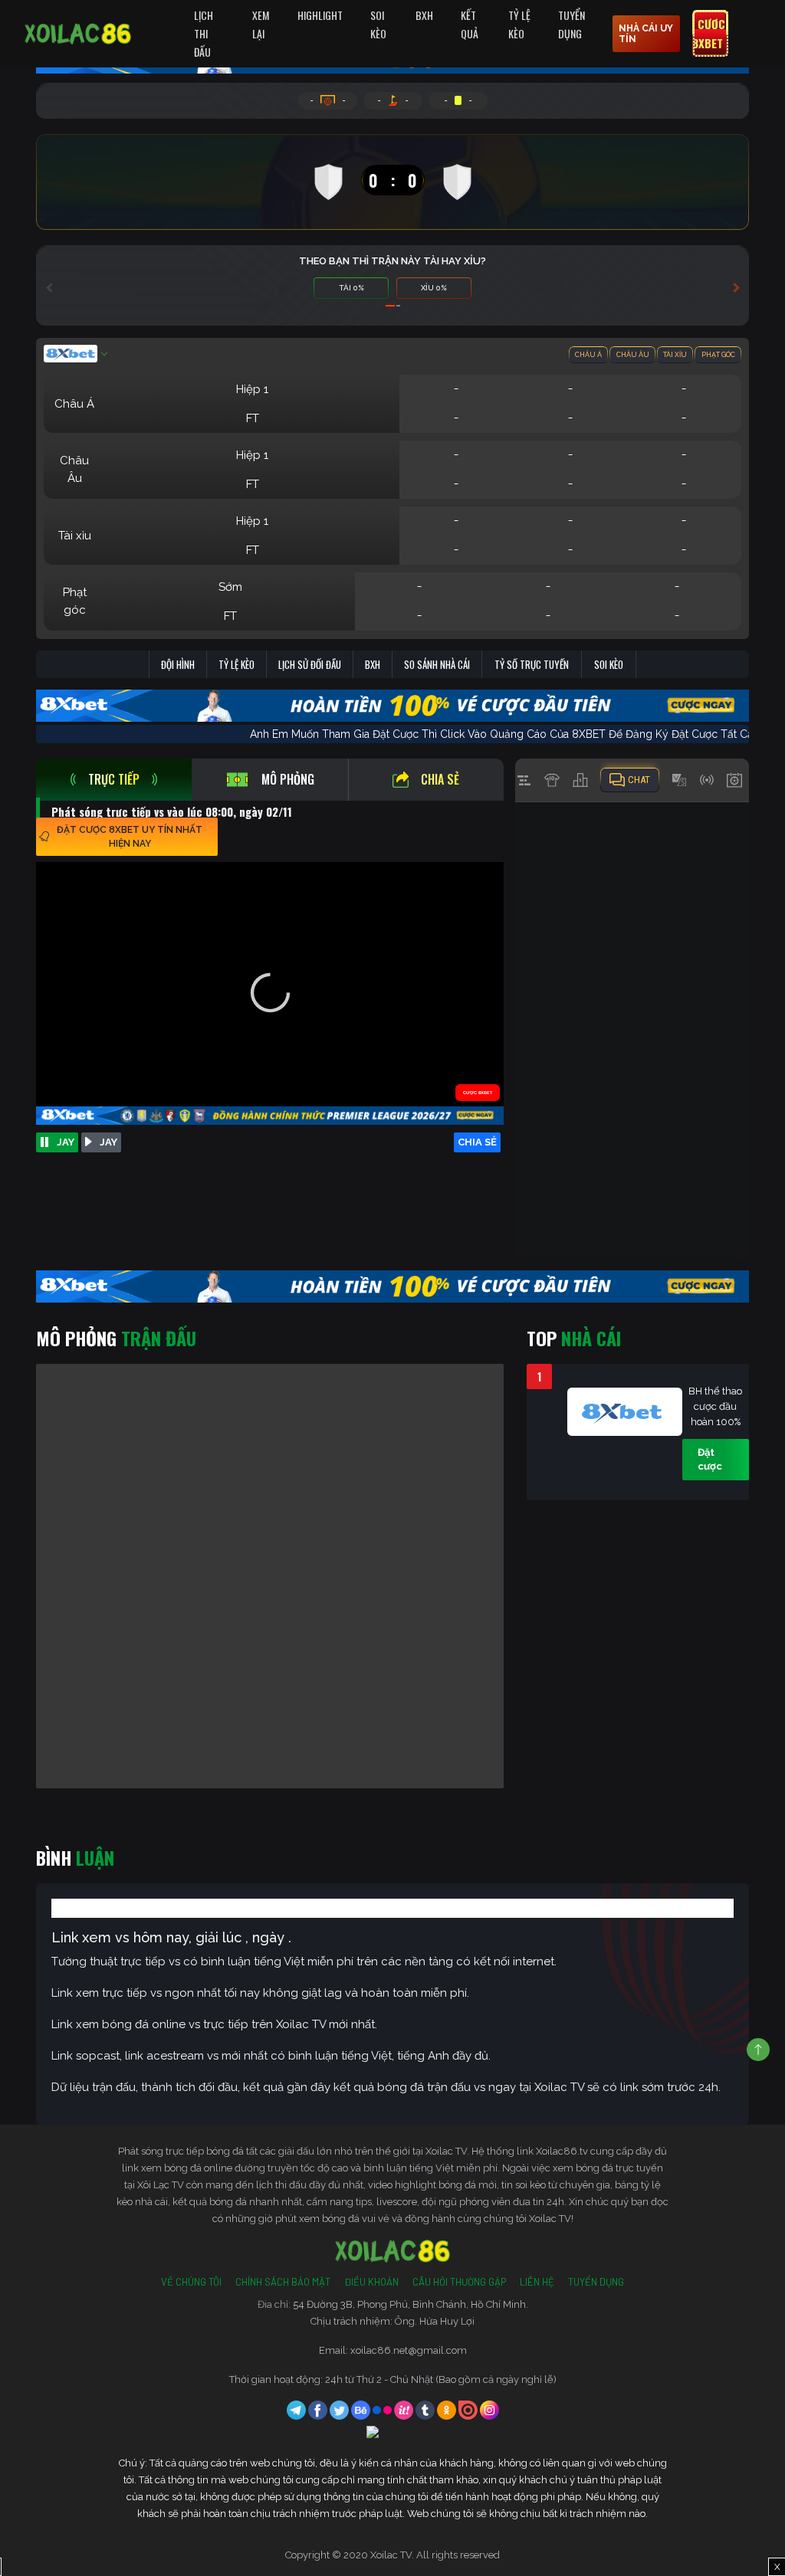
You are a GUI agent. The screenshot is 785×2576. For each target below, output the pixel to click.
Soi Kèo (378, 24)
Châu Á (588, 355)
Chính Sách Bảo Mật (283, 2282)
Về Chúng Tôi (191, 2282)
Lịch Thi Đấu (204, 33)
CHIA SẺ (477, 1142)
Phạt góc (718, 355)
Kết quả (470, 24)
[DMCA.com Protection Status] (392, 2434)
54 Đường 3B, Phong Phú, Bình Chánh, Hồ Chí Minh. (411, 2304)
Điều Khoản (371, 2282)
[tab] (114, 780)
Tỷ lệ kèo (236, 664)
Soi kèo (609, 664)
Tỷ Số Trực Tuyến (532, 664)
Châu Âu (633, 355)
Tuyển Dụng (572, 24)
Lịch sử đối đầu (310, 664)
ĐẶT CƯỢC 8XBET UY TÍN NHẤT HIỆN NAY (130, 837)
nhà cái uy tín (646, 34)
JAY (66, 1142)
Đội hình (178, 664)
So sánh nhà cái (437, 664)
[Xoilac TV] (78, 34)
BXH (424, 15)
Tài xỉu (675, 355)
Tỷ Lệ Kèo (519, 24)
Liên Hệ (537, 2282)
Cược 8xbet (709, 34)
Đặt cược (710, 1459)
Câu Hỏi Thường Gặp (459, 2282)
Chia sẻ (440, 779)
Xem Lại (261, 24)
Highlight (320, 15)
